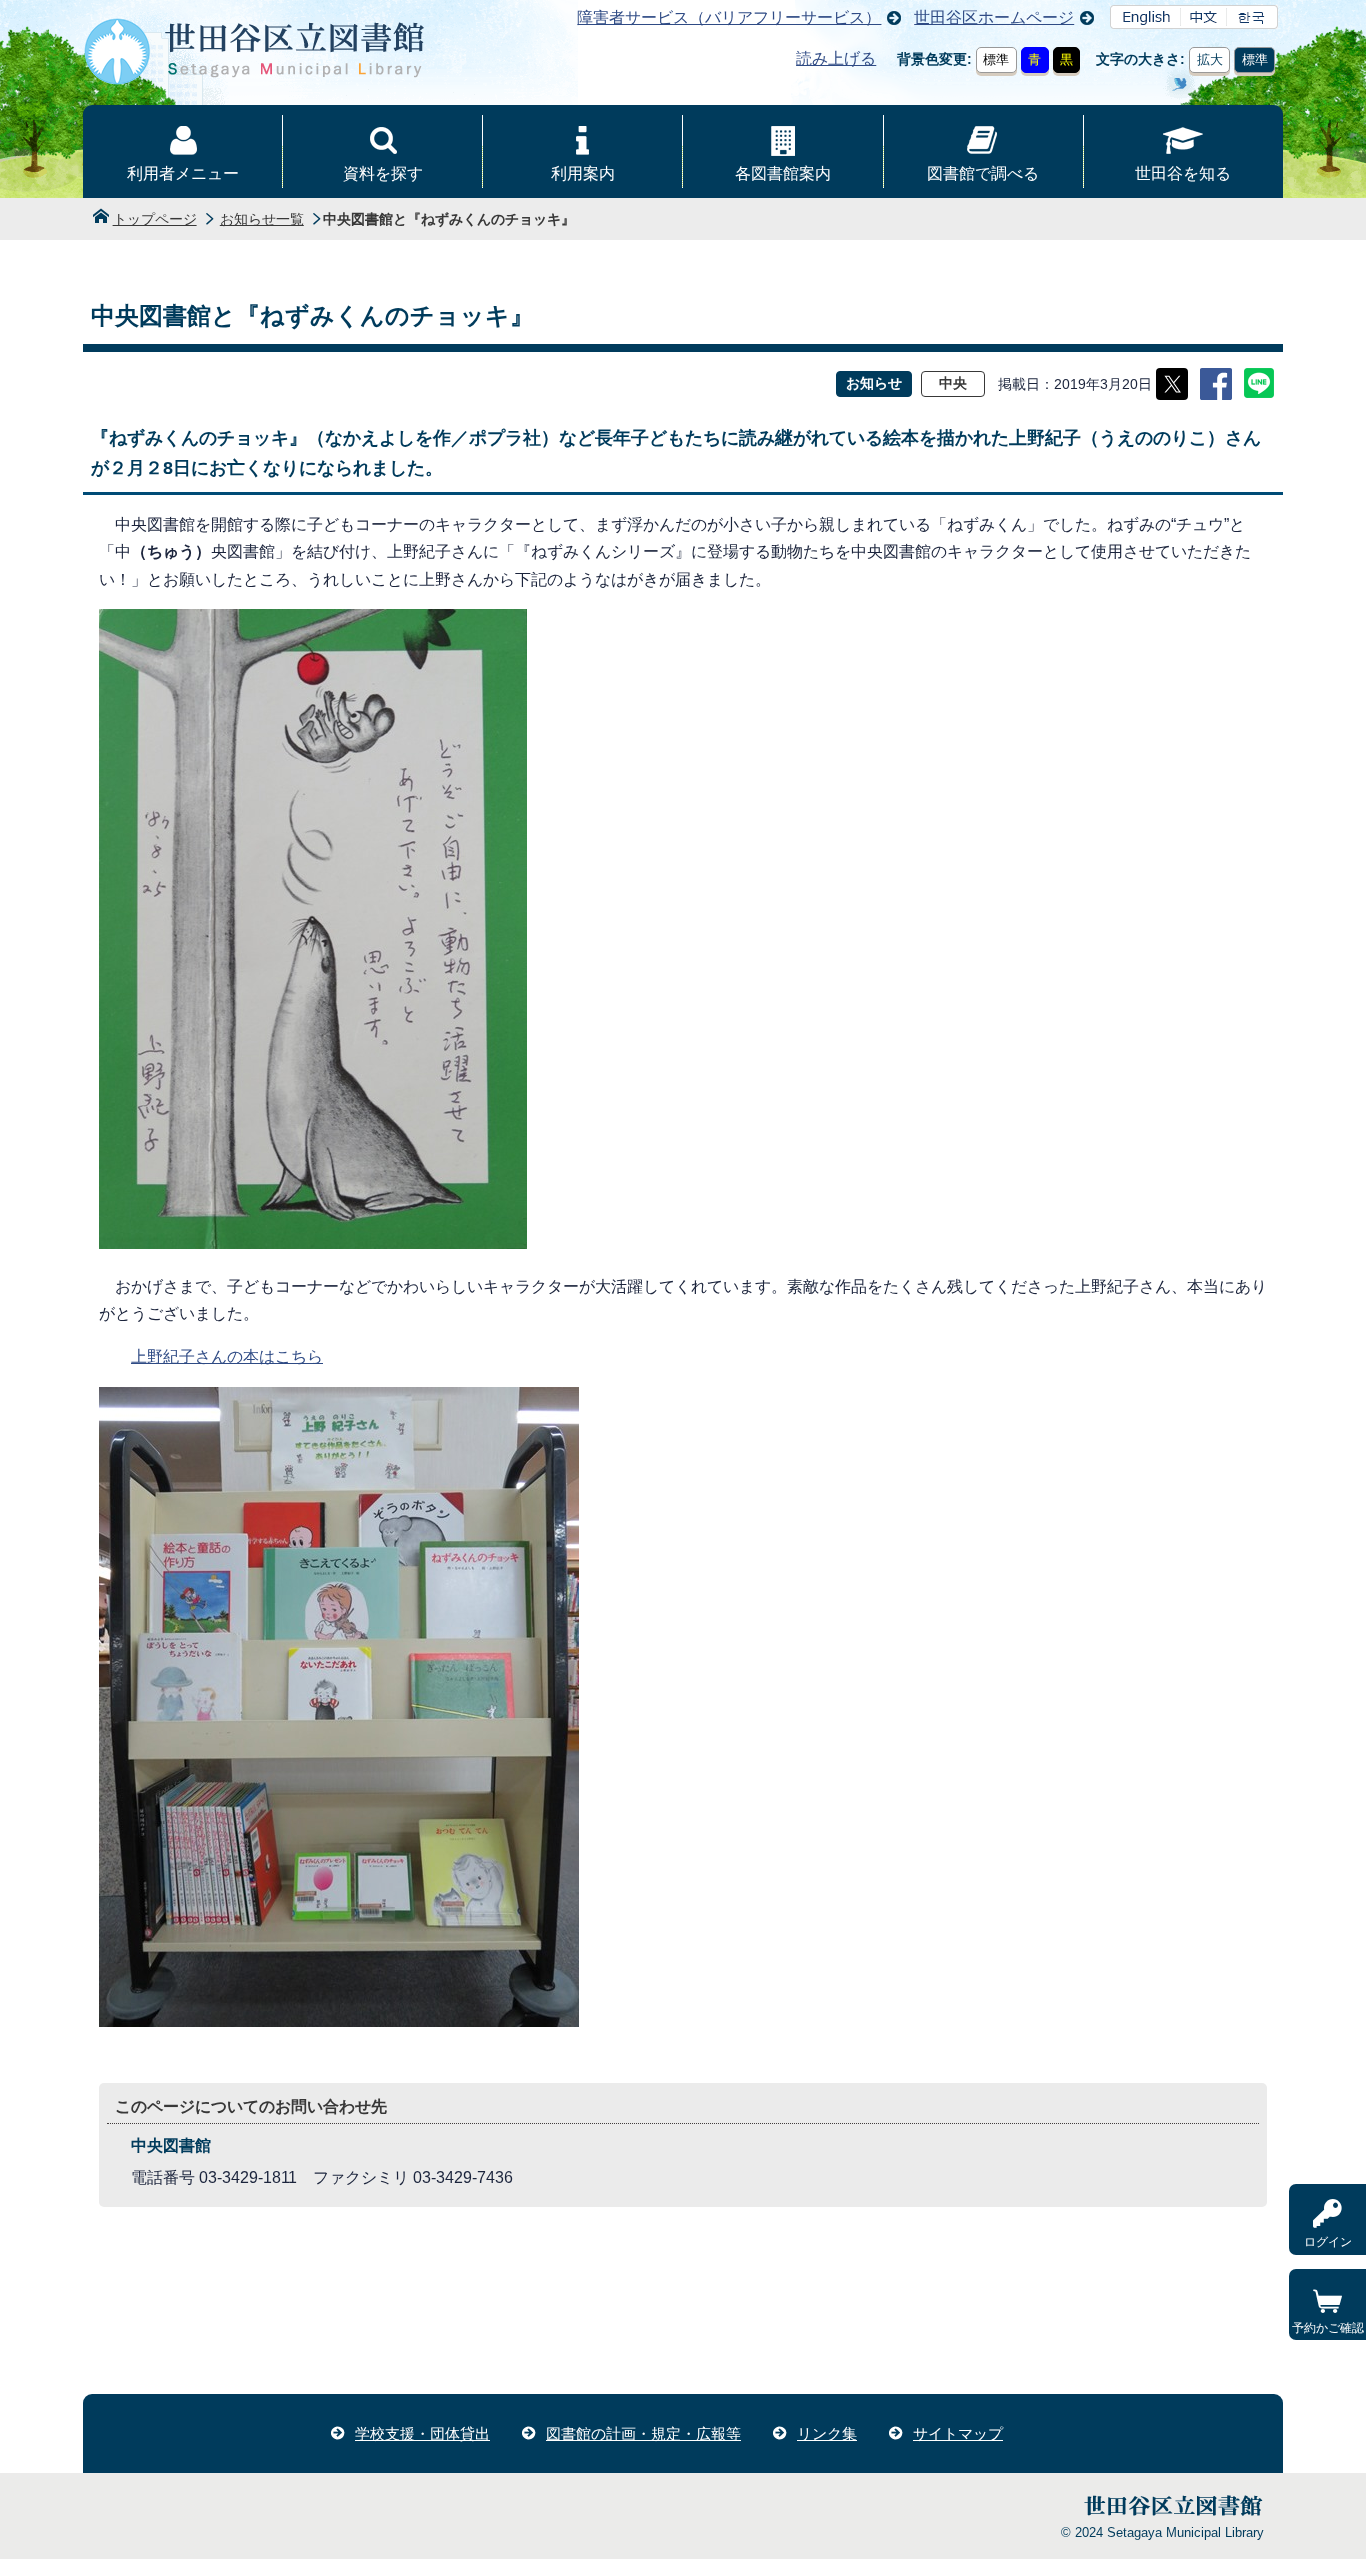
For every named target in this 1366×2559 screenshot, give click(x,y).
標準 (996, 59)
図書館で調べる (983, 173)
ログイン (1328, 2242)
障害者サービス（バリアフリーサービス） (729, 17)
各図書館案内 (783, 173)
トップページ (155, 219)
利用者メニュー (183, 173)
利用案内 (583, 173)
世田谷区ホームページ (994, 17)
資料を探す (383, 173)
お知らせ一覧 (262, 219)
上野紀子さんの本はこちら (227, 1356)
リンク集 (827, 2433)
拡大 (1210, 59)
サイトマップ (958, 2433)
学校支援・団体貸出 (422, 2433)
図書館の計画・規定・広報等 (643, 2433)
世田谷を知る (1183, 173)
